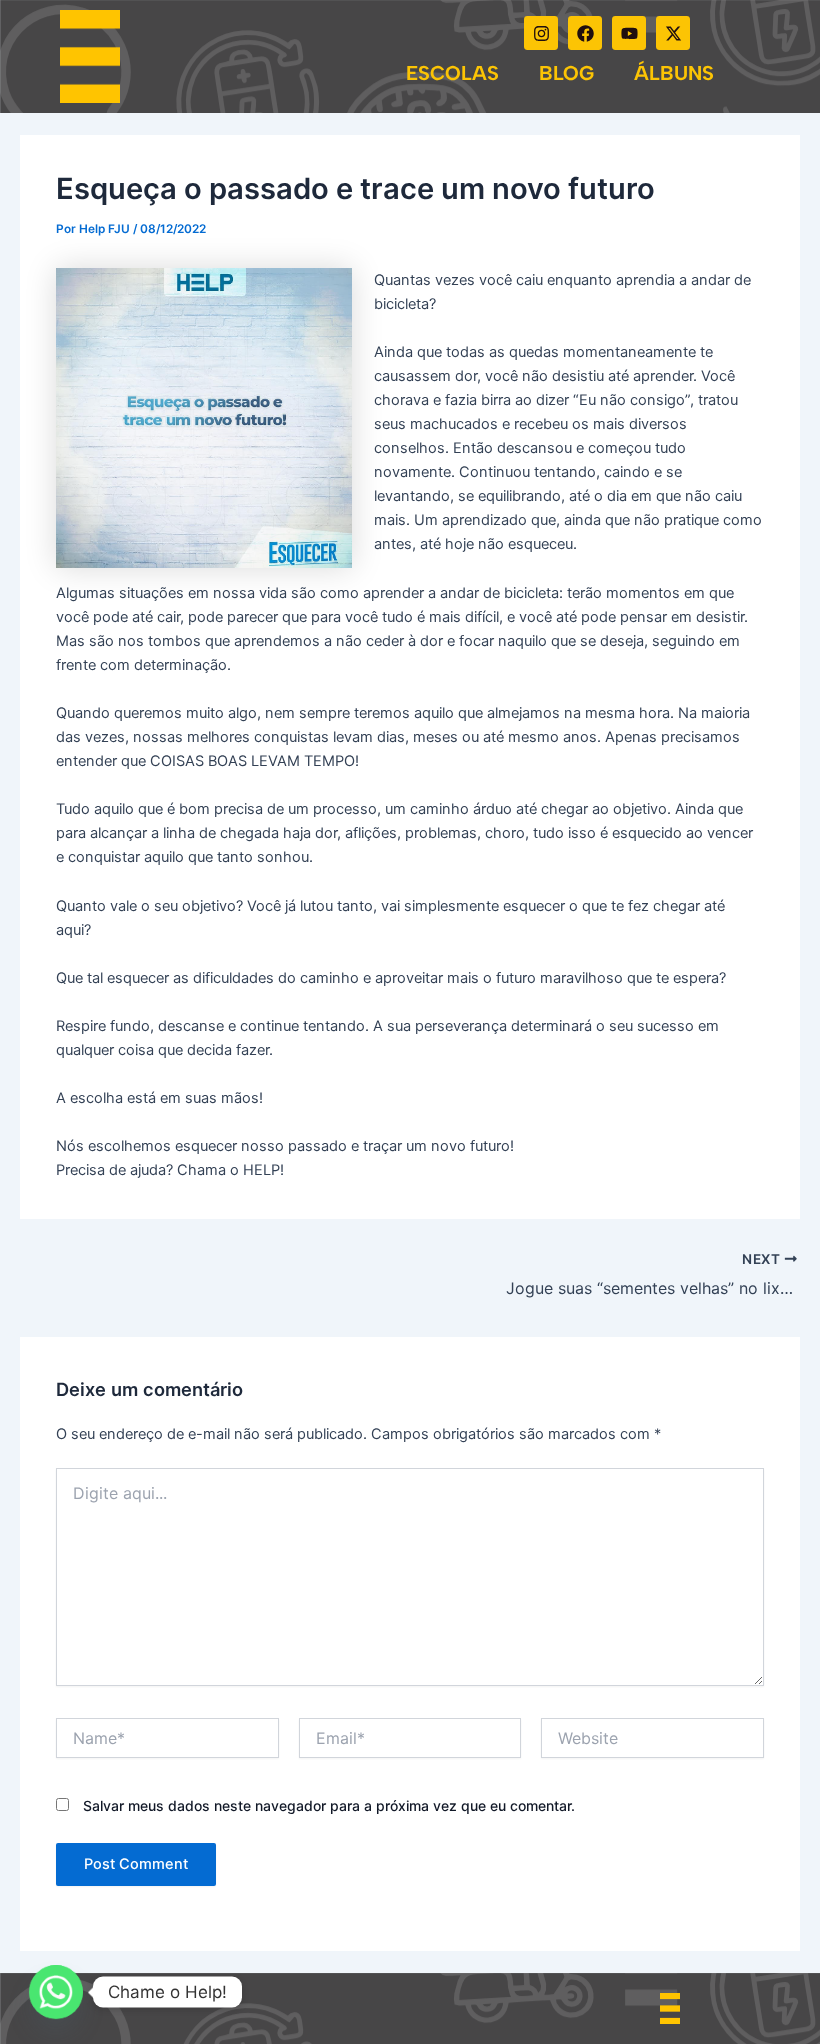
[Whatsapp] (56, 1992)
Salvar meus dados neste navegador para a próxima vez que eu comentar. (329, 1805)
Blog (566, 73)
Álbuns (674, 73)
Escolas (452, 73)
